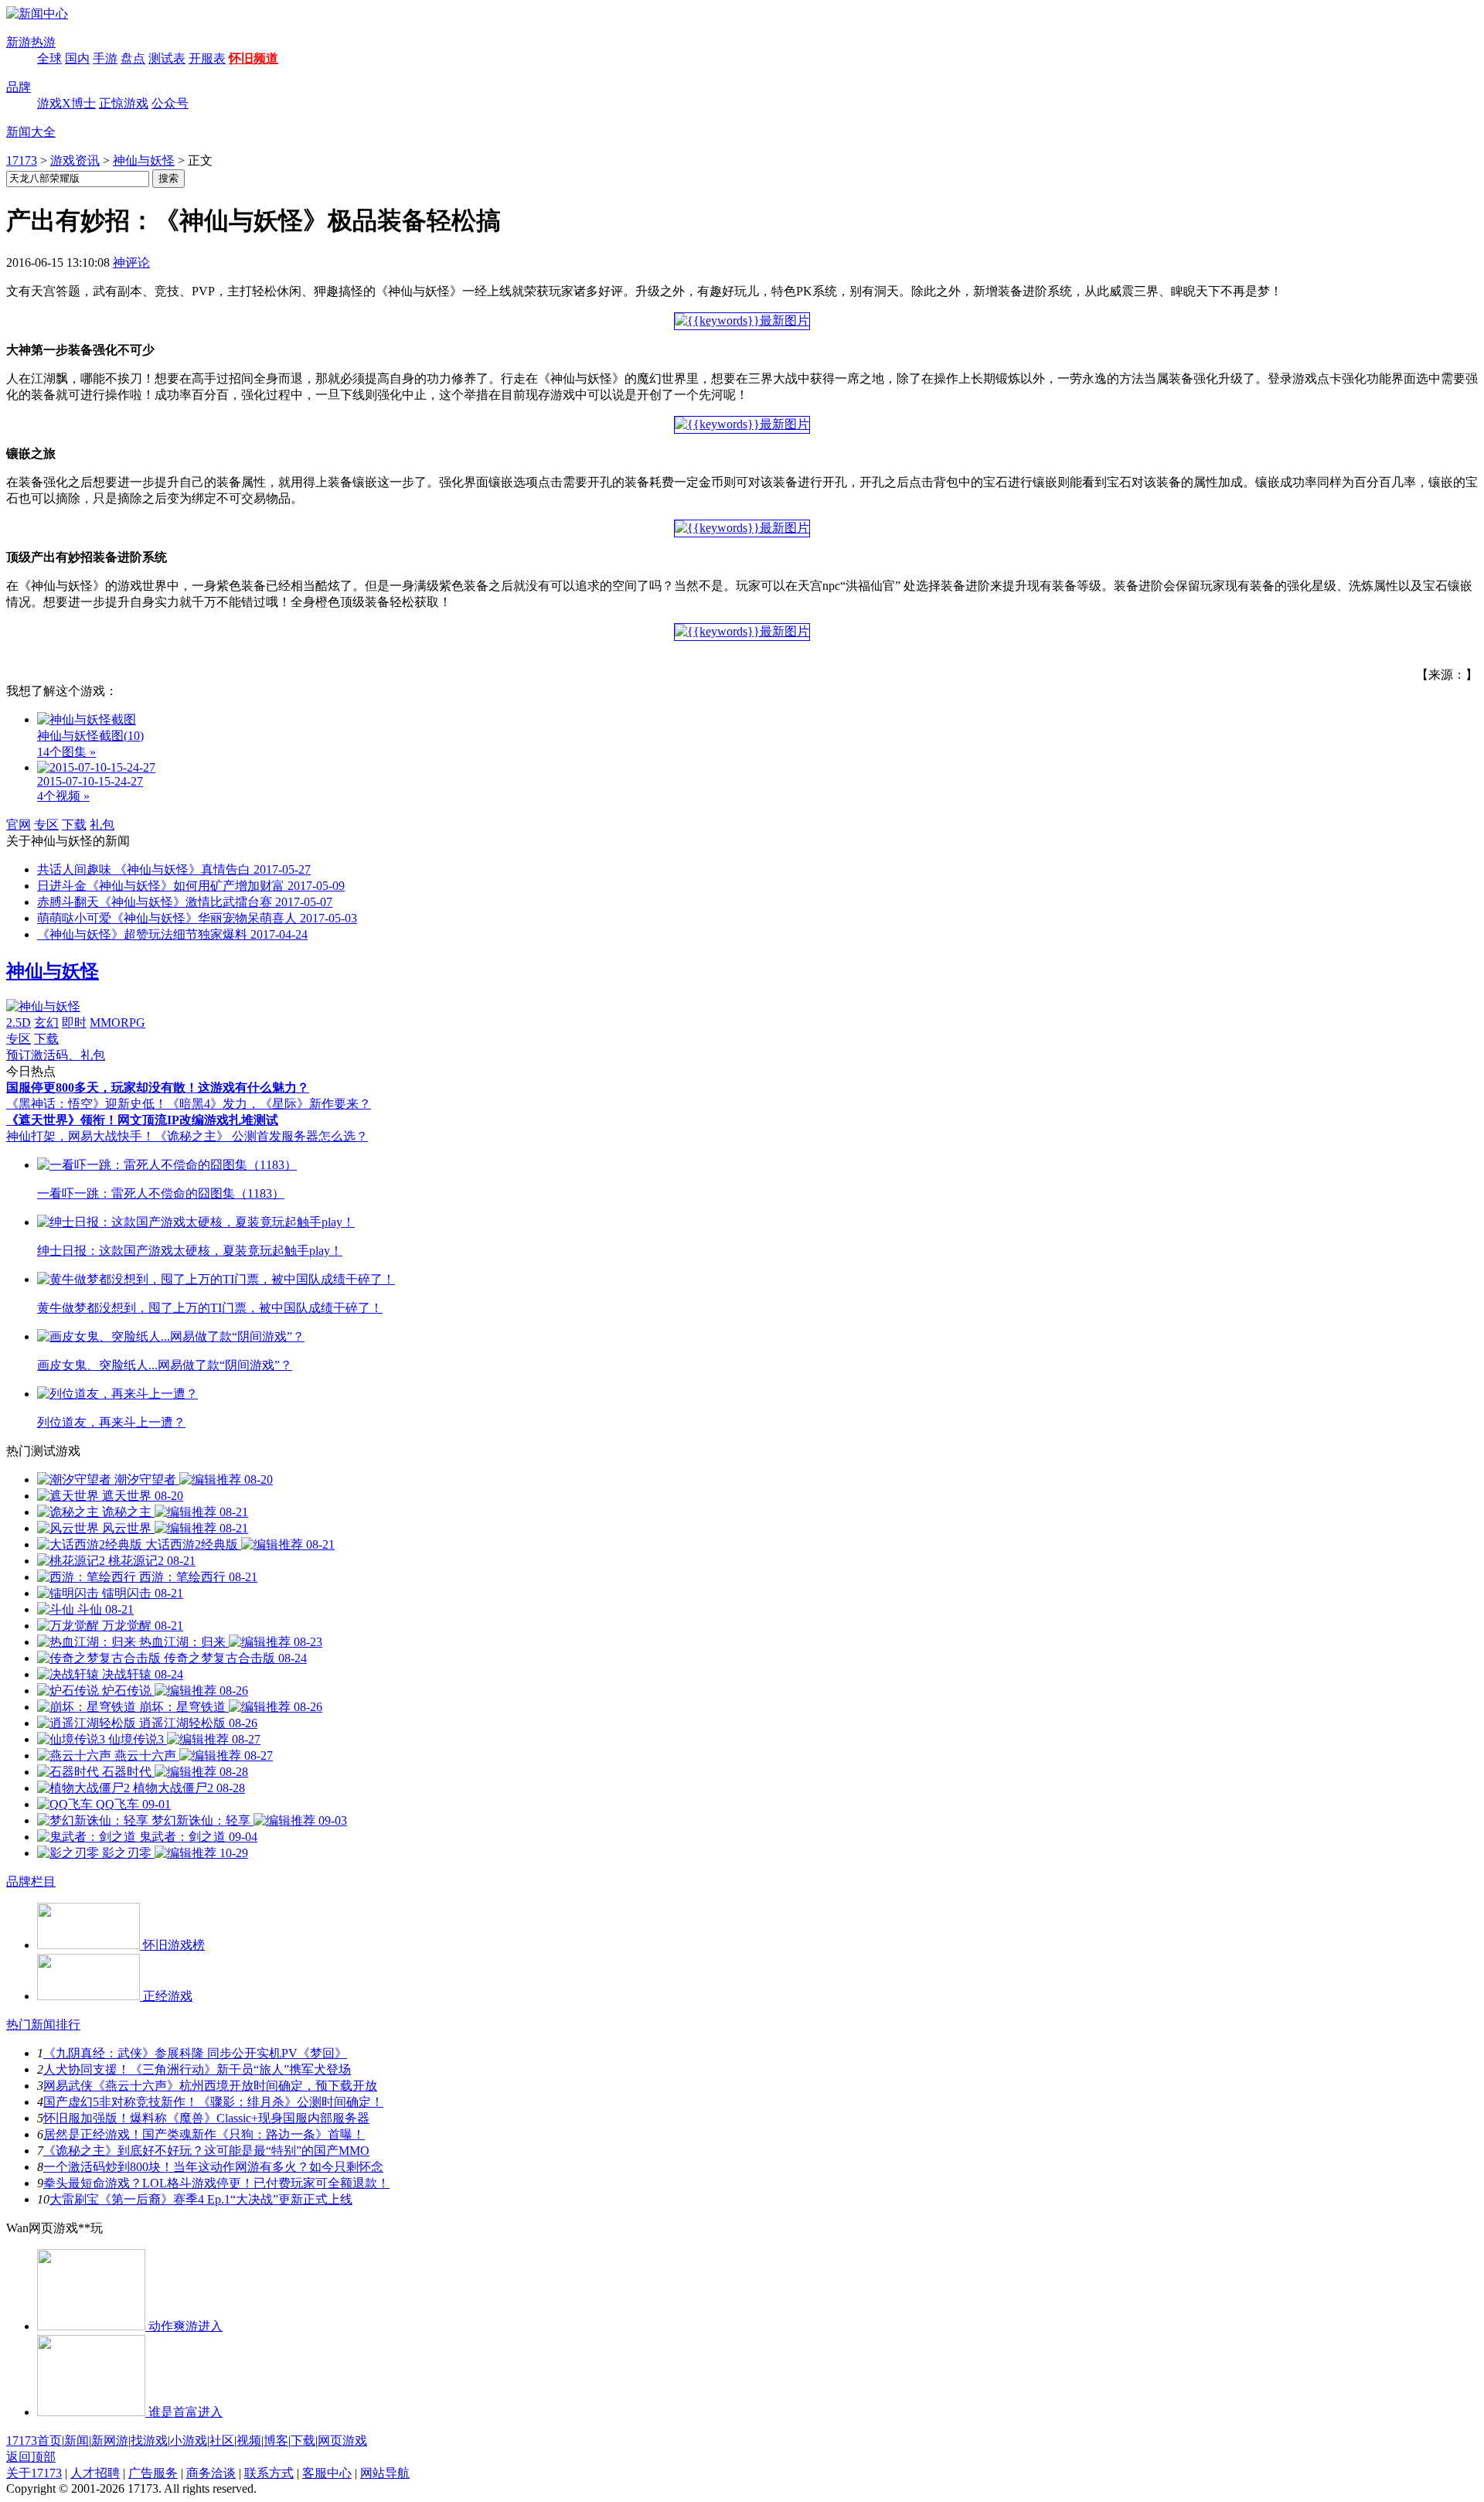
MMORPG (117, 1023)
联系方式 (269, 2473)
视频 (249, 2441)
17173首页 (34, 2441)
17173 (22, 160)
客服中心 (327, 2473)
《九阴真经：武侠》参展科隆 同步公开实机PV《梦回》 (195, 2053)
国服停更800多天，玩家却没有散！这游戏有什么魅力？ (158, 1087)
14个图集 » (66, 752)
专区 (46, 825)
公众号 (170, 103)
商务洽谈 (211, 2473)
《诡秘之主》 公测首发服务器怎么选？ (261, 1136)
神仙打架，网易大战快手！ (80, 1136)
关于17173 (34, 2473)
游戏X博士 (66, 103)
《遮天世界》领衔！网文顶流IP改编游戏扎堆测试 (142, 1120)
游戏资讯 (75, 160)
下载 (74, 825)
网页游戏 (342, 2441)
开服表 (207, 58)
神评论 (131, 262)
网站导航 (385, 2473)
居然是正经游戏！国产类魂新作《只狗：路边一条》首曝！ (204, 2134)
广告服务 (153, 2473)
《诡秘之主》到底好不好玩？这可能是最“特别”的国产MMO (206, 2151)
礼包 (102, 825)
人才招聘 (95, 2473)
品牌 (19, 87)
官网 (19, 825)
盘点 (133, 58)
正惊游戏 (124, 103)
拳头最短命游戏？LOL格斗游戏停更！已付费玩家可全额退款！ (216, 2183)
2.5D (19, 1023)
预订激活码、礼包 (56, 1055)
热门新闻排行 (43, 2025)
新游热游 (31, 42)
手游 (105, 58)
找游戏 (149, 2441)
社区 (222, 2441)
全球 (49, 58)
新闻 (77, 2441)
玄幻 (46, 1023)
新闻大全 (31, 132)
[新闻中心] (37, 14)
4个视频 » (63, 796)
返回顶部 (31, 2457)
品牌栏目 (31, 1882)
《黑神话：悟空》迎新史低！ (87, 1104)
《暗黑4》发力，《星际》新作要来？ (269, 1104)
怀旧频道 (254, 58)
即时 (74, 1023)
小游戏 (189, 2441)
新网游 (110, 2441)
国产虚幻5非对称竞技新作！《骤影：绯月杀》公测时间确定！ (213, 2102)
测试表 (167, 58)
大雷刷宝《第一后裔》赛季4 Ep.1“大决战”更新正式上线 (201, 2199)
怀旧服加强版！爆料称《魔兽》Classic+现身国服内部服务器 (206, 2118)
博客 (276, 2441)
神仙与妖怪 (144, 160)
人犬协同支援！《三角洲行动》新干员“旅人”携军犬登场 (197, 2069)
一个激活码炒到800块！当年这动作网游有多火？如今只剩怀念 (213, 2167)
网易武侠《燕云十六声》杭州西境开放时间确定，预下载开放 (210, 2086)
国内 (77, 58)
